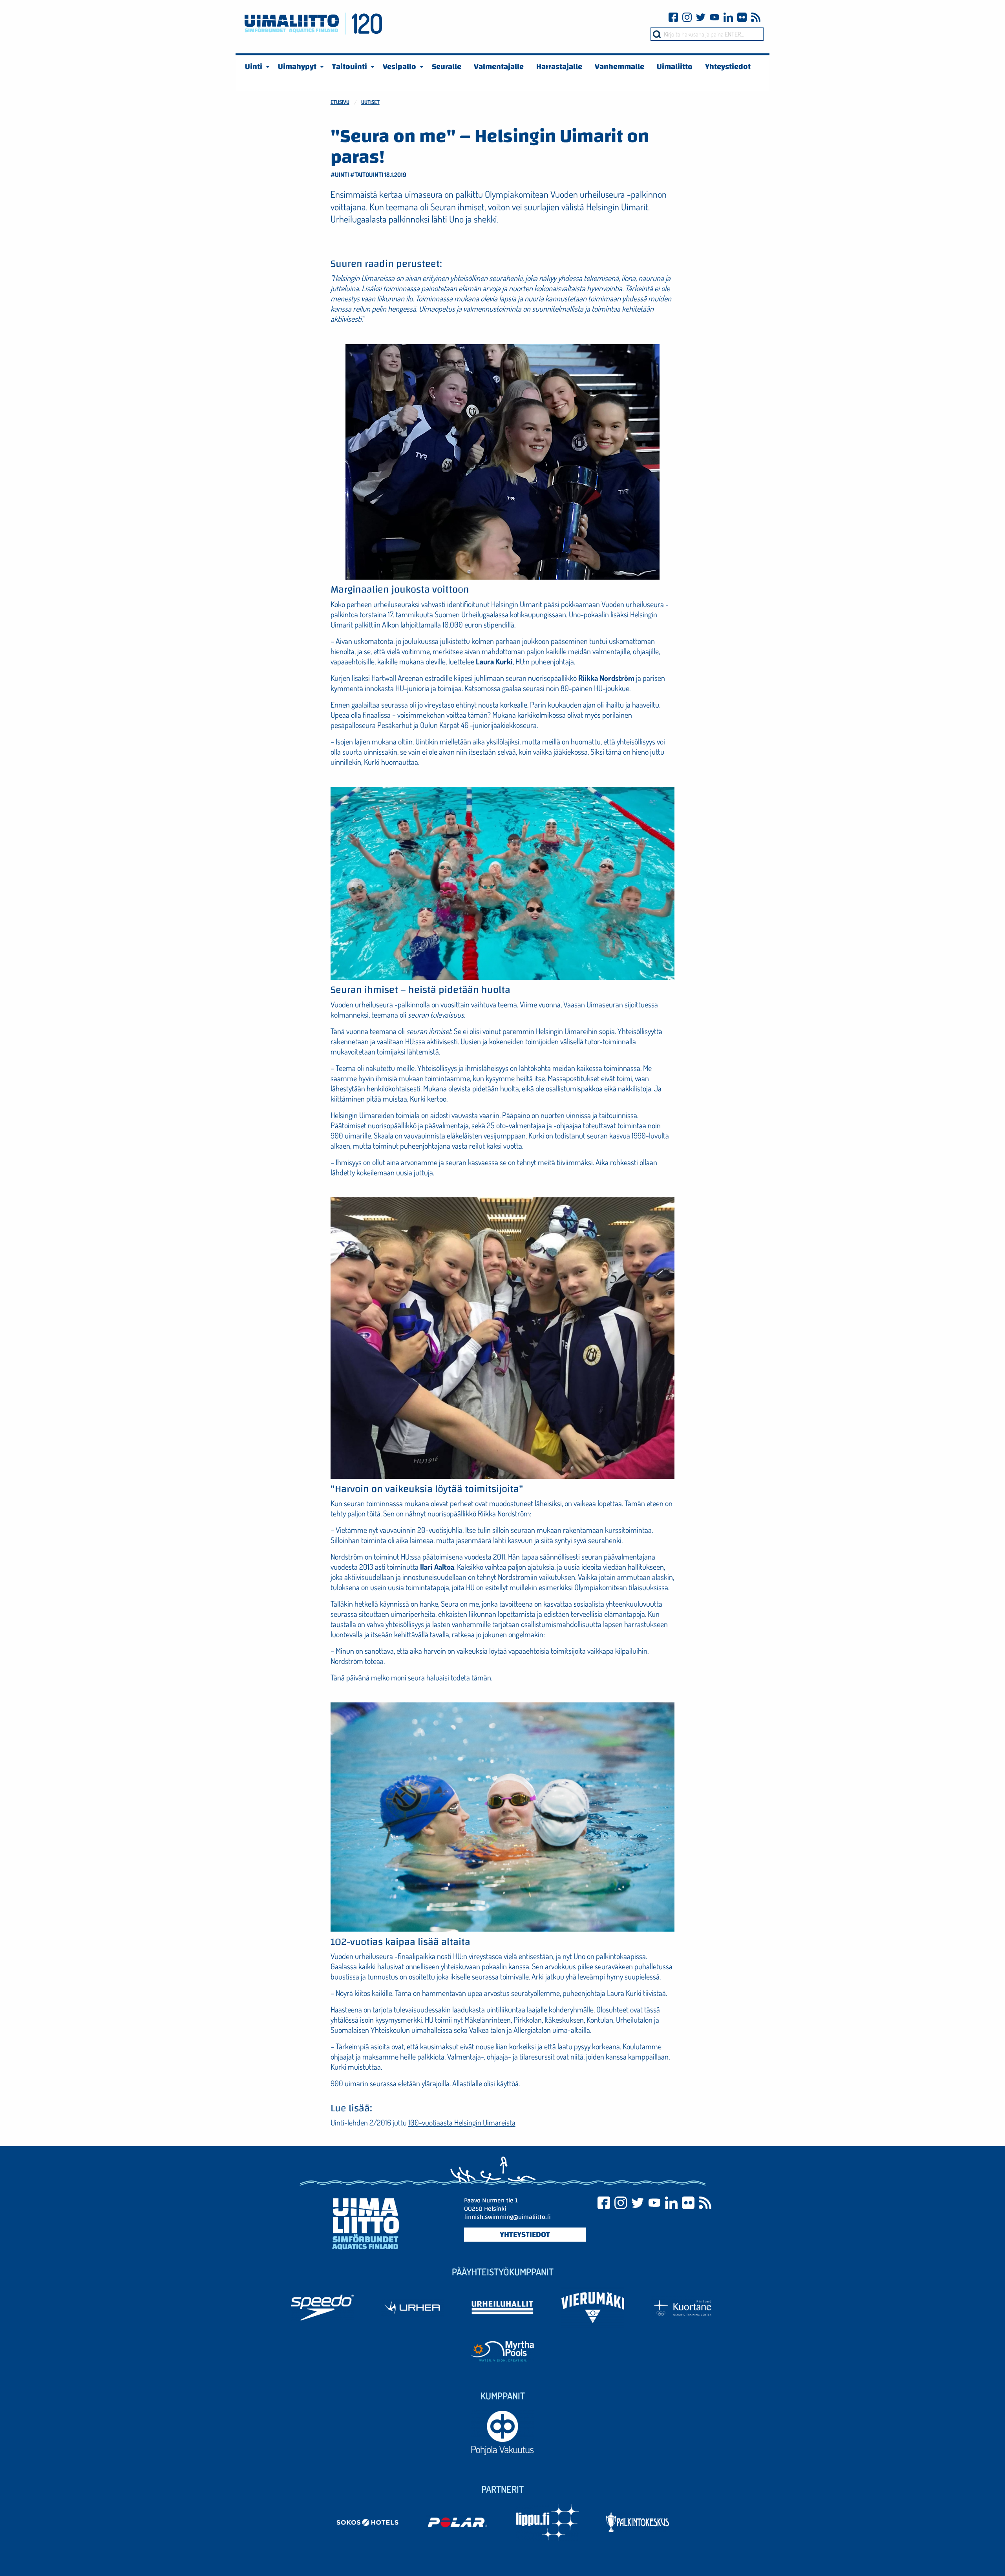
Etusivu (340, 102)
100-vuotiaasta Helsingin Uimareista (462, 2122)
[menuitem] (255, 67)
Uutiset (370, 102)
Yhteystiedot (525, 2235)
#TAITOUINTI (367, 175)
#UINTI (340, 175)
